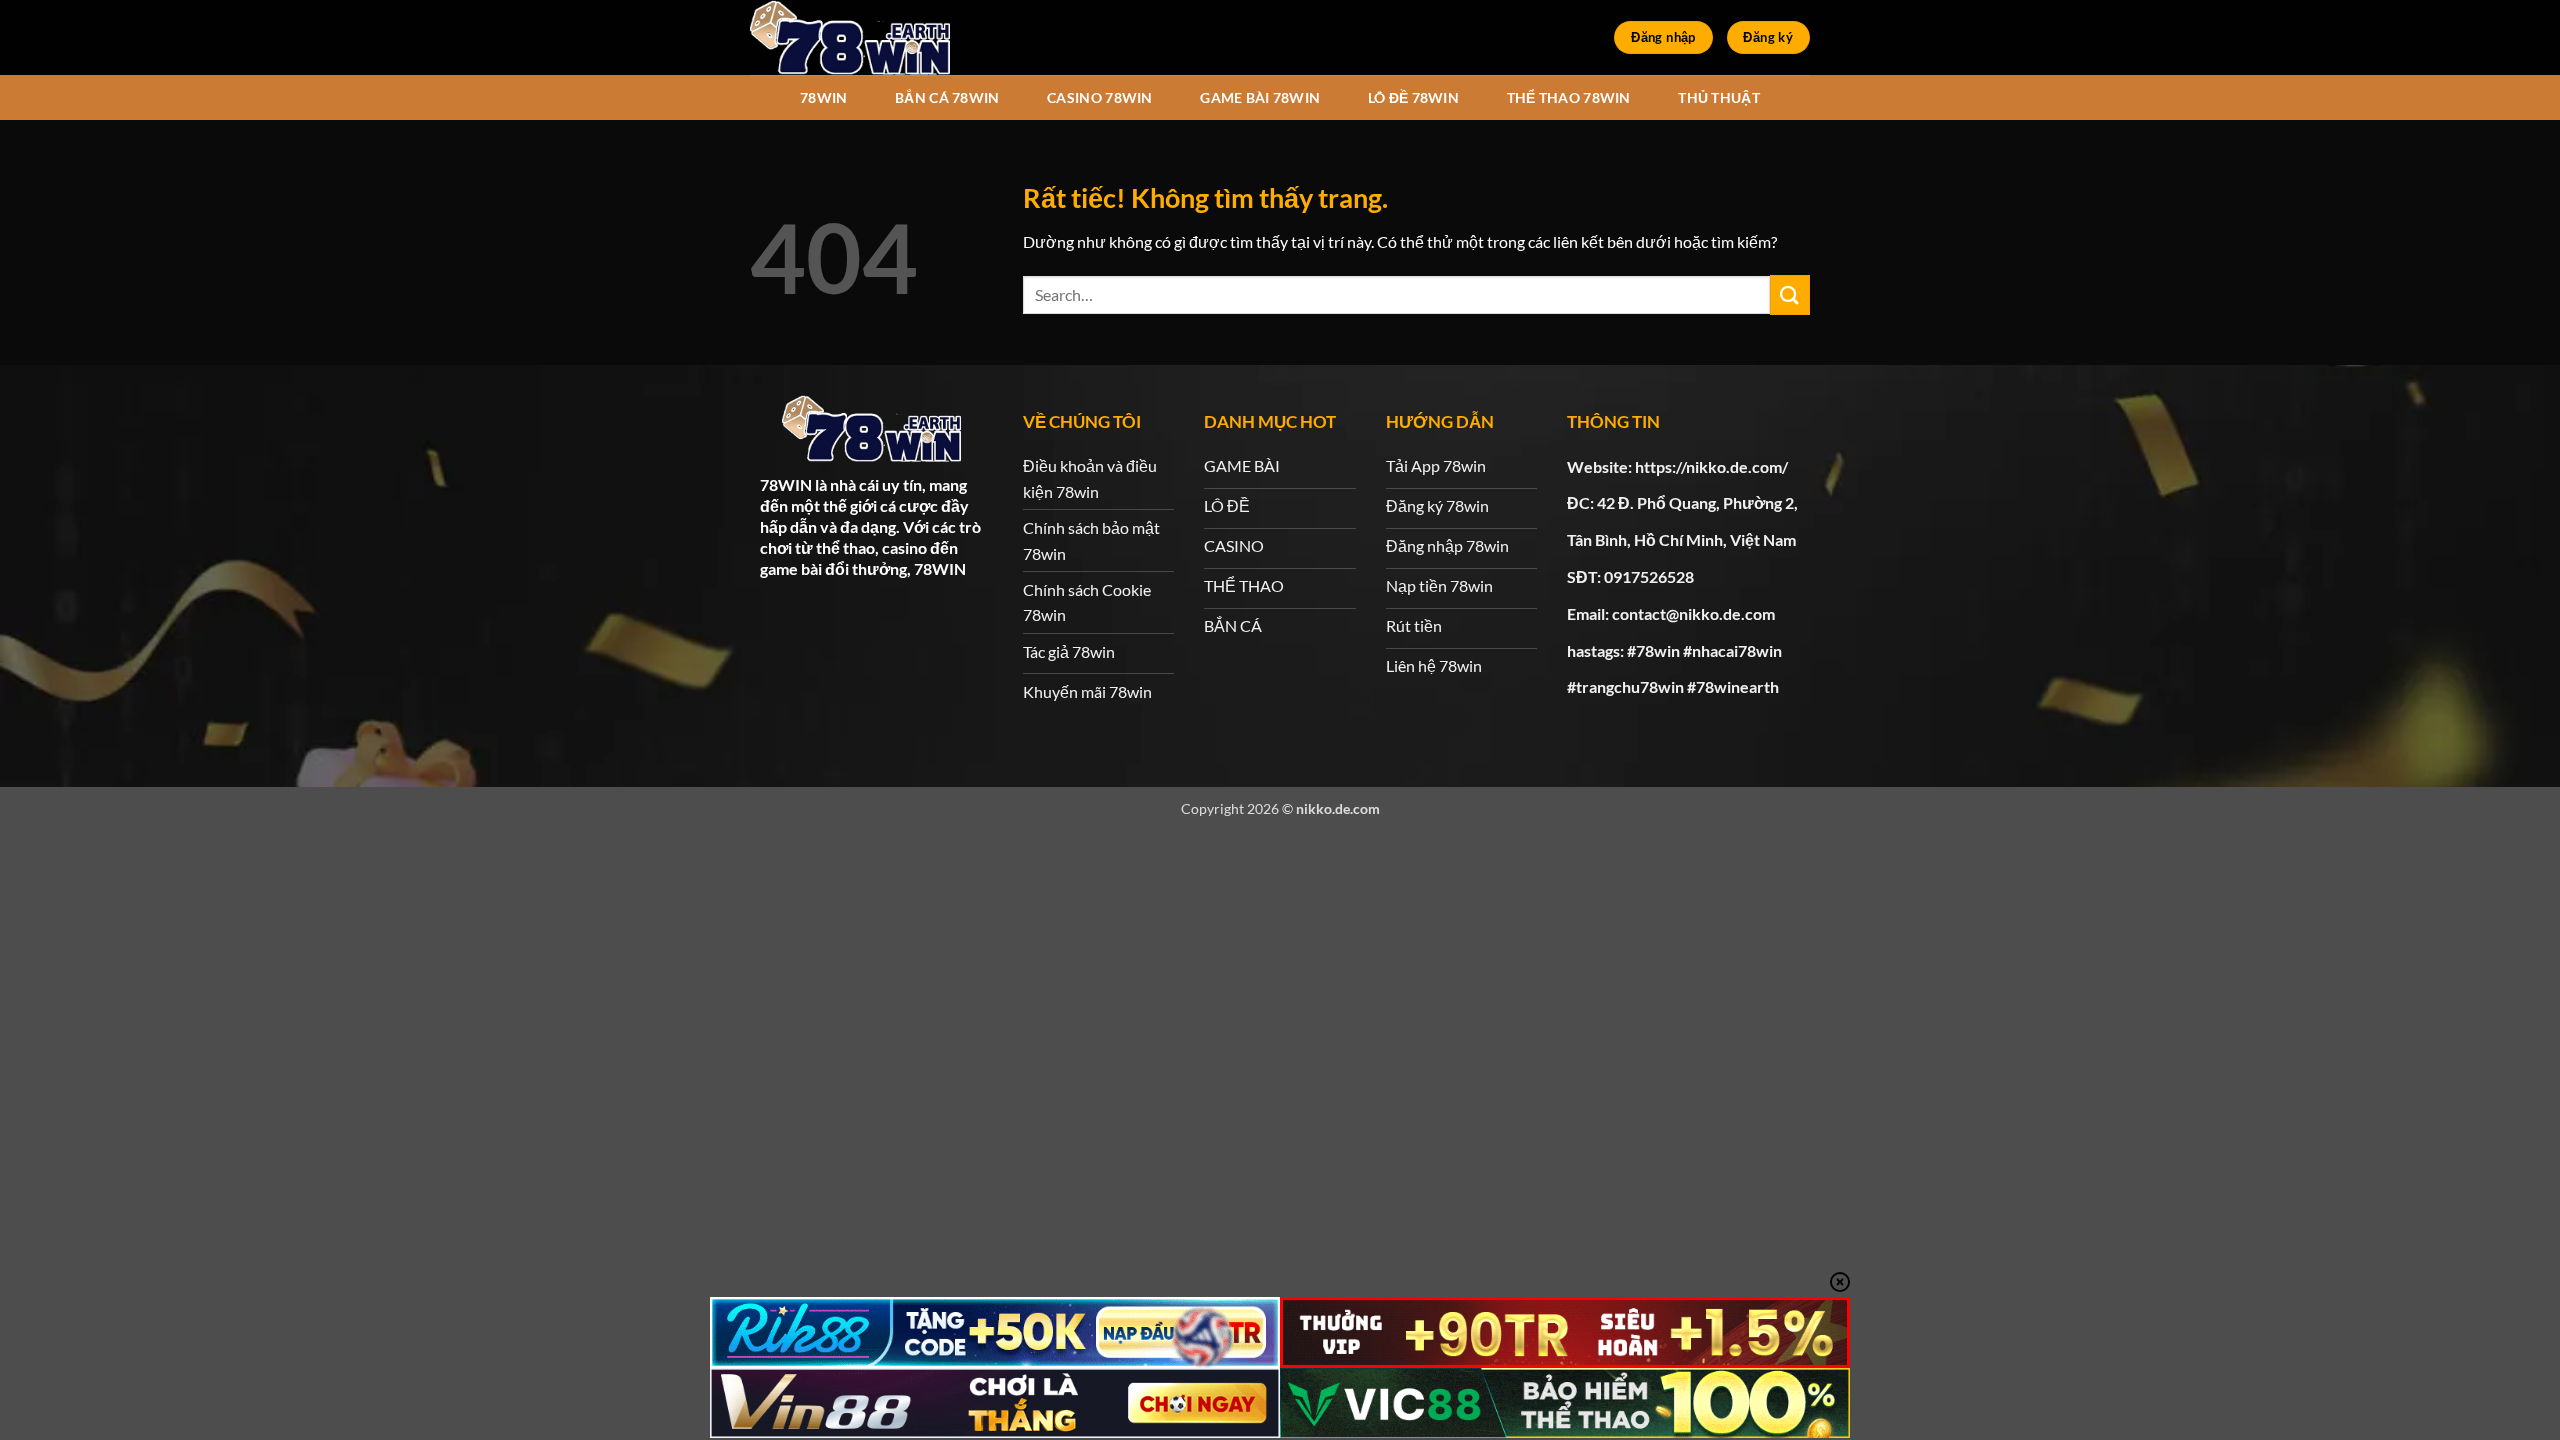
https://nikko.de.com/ (1711, 466)
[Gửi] (1790, 294)
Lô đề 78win (1413, 97)
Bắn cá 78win (947, 97)
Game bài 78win (1260, 97)
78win (823, 97)
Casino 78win (1099, 97)
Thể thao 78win (1569, 97)
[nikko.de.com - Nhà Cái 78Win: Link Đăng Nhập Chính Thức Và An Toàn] (850, 37)
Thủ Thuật (1719, 97)
